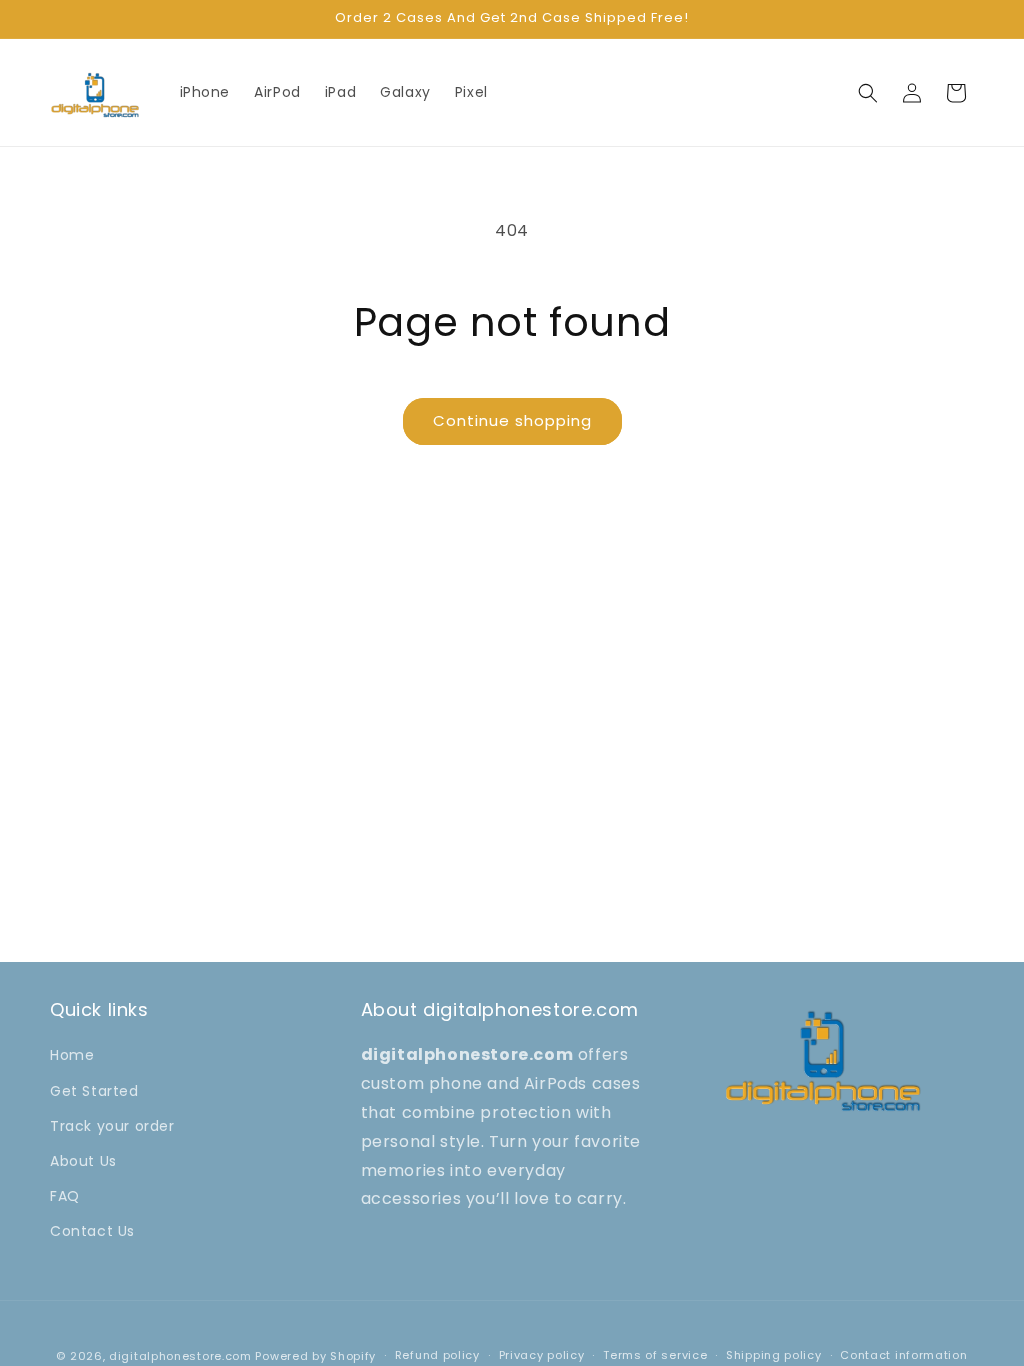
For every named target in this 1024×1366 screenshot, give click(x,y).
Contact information (903, 1355)
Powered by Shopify (315, 1356)
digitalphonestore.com (180, 1356)
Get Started (94, 1091)
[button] (868, 93)
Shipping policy (774, 1355)
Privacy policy (542, 1355)
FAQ (65, 1196)
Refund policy (437, 1355)
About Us (83, 1161)
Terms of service (655, 1355)
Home (72, 1055)
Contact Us (92, 1231)
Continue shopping (512, 420)
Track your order (112, 1126)
